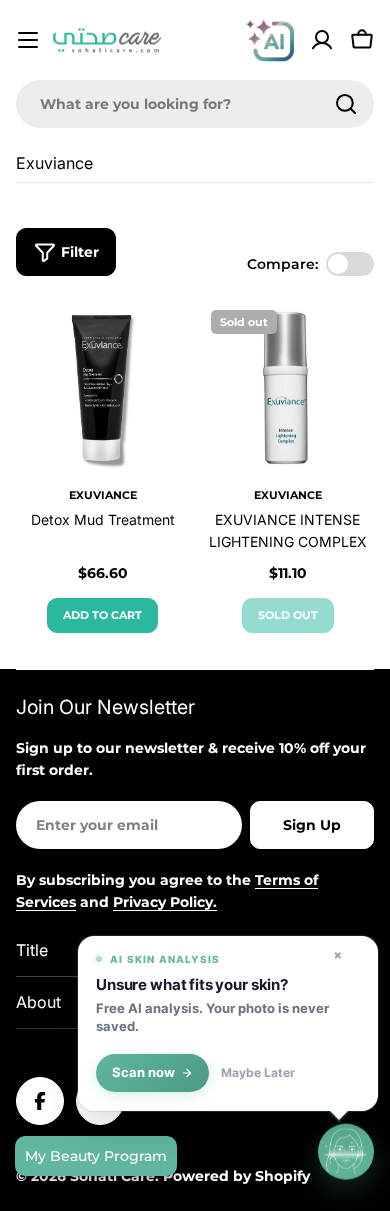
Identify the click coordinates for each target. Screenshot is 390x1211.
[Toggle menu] (28, 40)
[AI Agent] (270, 40)
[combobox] (195, 104)
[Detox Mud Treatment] (102, 386)
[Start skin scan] (346, 1151)
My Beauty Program (96, 1156)
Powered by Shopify (236, 1176)
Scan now (143, 1072)
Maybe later (258, 1073)
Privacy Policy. (165, 902)
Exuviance (103, 495)
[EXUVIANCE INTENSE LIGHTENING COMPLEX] (287, 386)
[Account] (322, 40)
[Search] (346, 104)
